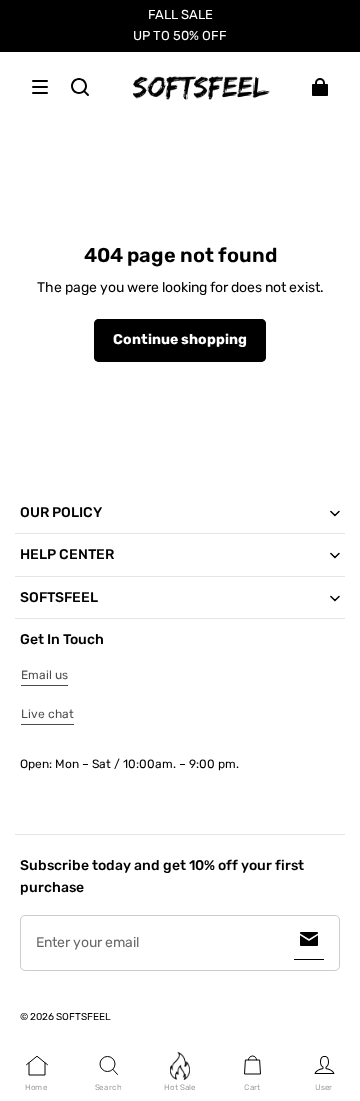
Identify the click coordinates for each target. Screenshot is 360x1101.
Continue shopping (180, 339)
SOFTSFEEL (83, 1017)
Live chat (47, 714)
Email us (44, 675)
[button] (40, 87)
